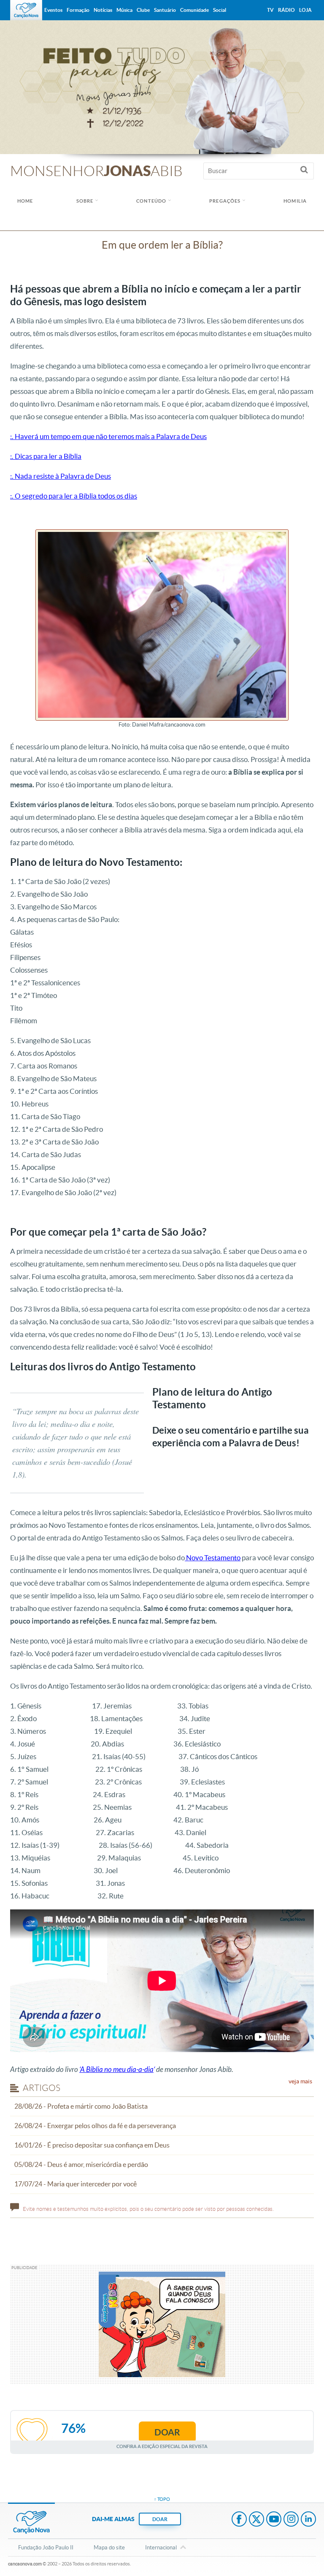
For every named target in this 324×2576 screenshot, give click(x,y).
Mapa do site (109, 2548)
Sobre (85, 201)
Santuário (165, 10)
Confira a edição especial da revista (162, 2446)
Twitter (256, 2520)
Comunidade (194, 10)
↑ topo (162, 2499)
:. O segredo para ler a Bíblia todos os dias (74, 496)
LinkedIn (308, 2520)
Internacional (161, 2548)
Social (220, 10)
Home (25, 201)
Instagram (291, 2520)
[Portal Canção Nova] (26, 10)
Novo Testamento (213, 1558)
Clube (143, 10)
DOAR (160, 2519)
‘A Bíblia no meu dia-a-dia (116, 2070)
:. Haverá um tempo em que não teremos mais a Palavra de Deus (108, 436)
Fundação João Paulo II (46, 2548)
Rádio (286, 10)
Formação (78, 10)
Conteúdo (151, 201)
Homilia (295, 201)
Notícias (103, 10)
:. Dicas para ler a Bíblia (46, 456)
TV (270, 10)
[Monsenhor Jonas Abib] (162, 87)
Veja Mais (300, 2081)
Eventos (53, 10)
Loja (305, 10)
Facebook (239, 2520)
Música (124, 10)
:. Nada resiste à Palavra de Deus (61, 476)
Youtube (274, 2520)
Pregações (225, 201)
